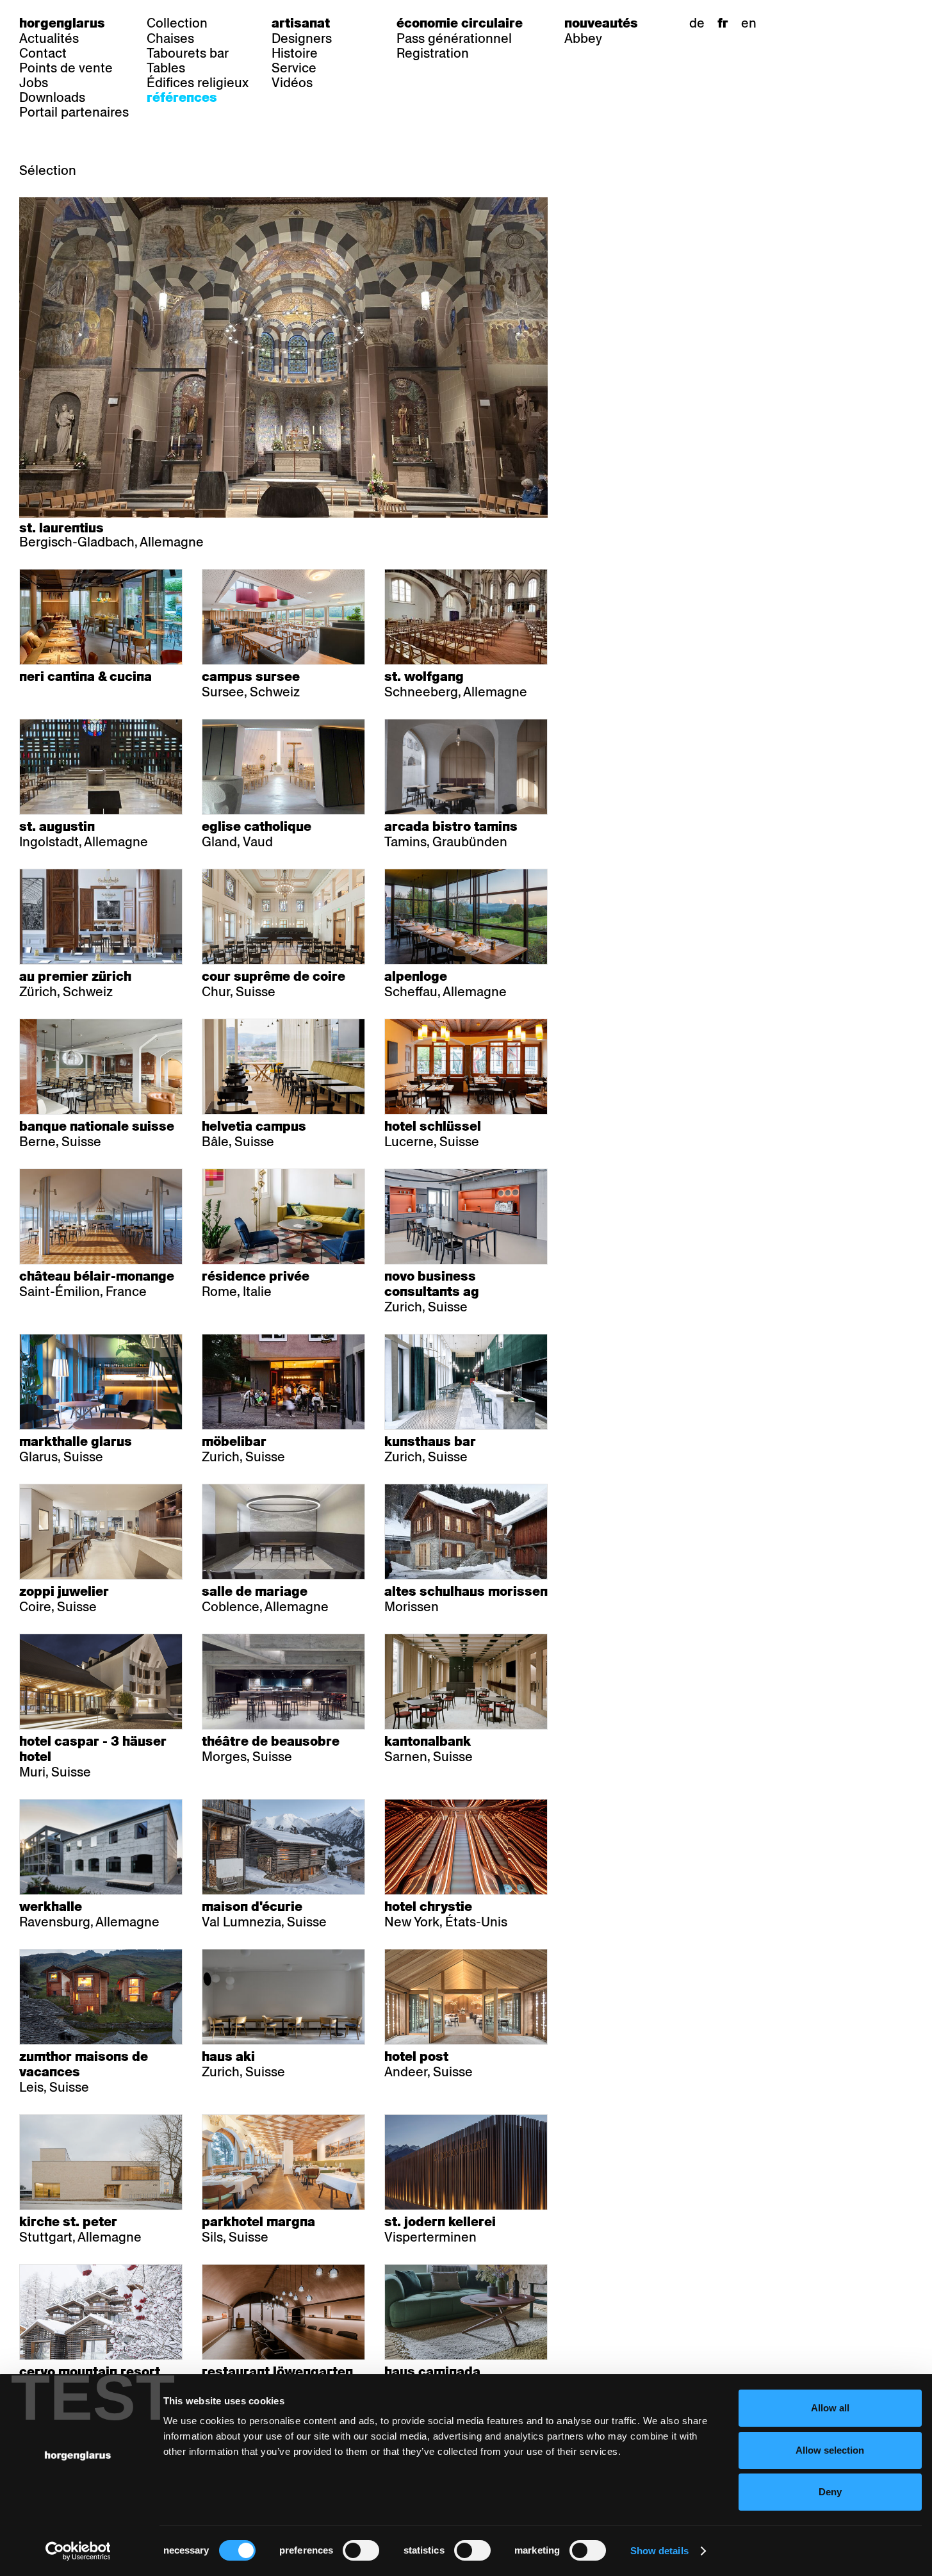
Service (294, 68)
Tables (166, 68)
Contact (43, 53)
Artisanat (301, 23)
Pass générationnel (454, 38)
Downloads (52, 97)
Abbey (583, 38)
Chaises (170, 38)
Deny (830, 2492)
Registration (433, 53)
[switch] (361, 2550)
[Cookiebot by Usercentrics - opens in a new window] (78, 2551)
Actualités (49, 38)
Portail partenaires (74, 112)
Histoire (295, 53)
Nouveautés (601, 23)
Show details (659, 2551)
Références (182, 97)
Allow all (830, 2408)
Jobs (34, 83)
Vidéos (292, 83)
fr (723, 23)
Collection (177, 23)
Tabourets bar (188, 53)
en (749, 23)
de (697, 23)
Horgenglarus (62, 23)
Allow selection (830, 2450)
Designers (302, 38)
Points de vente (66, 68)
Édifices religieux (198, 83)
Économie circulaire (460, 23)
